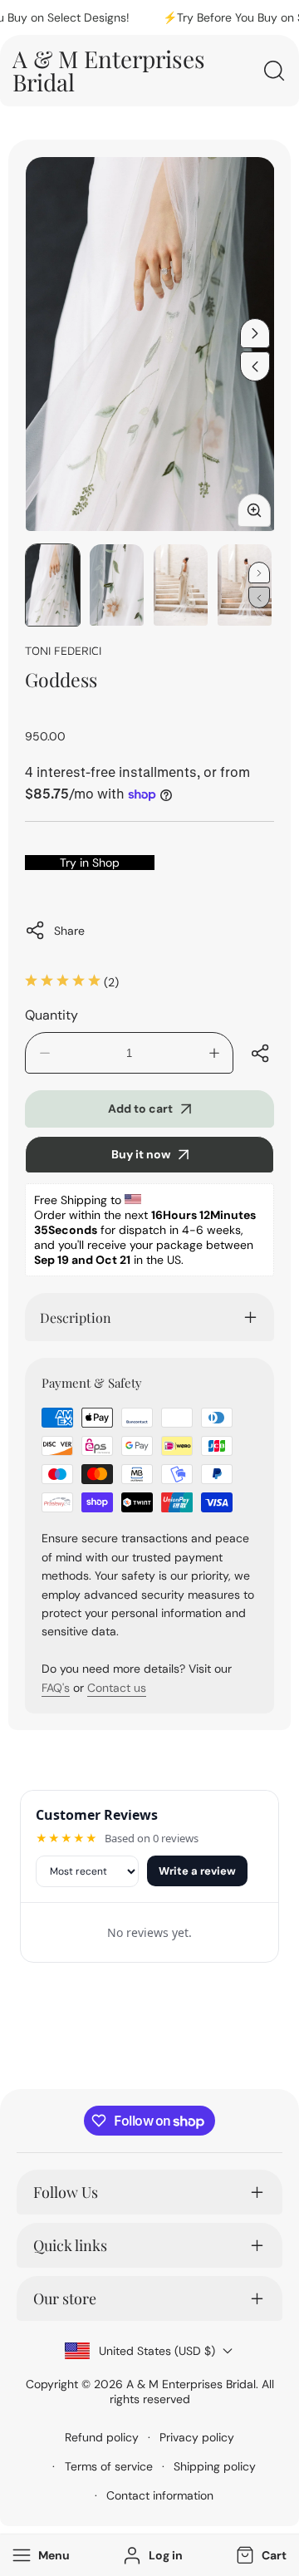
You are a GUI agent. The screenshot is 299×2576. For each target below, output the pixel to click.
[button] (260, 2556)
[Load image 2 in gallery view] (117, 585)
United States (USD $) (157, 2351)
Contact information (160, 2495)
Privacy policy (197, 2437)
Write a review (197, 1871)
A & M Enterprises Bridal (191, 2384)
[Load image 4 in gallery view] (245, 585)
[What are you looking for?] (274, 71)
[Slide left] (255, 366)
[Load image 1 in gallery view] (53, 585)
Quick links (70, 2245)
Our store (65, 2298)
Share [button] (69, 931)
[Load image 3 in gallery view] (181, 585)
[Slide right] (255, 333)
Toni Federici (63, 650)
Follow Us (66, 2192)
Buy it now (141, 1154)
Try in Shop (90, 863)
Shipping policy (215, 2466)
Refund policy (102, 2437)
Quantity (51, 1015)
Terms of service (109, 2466)
